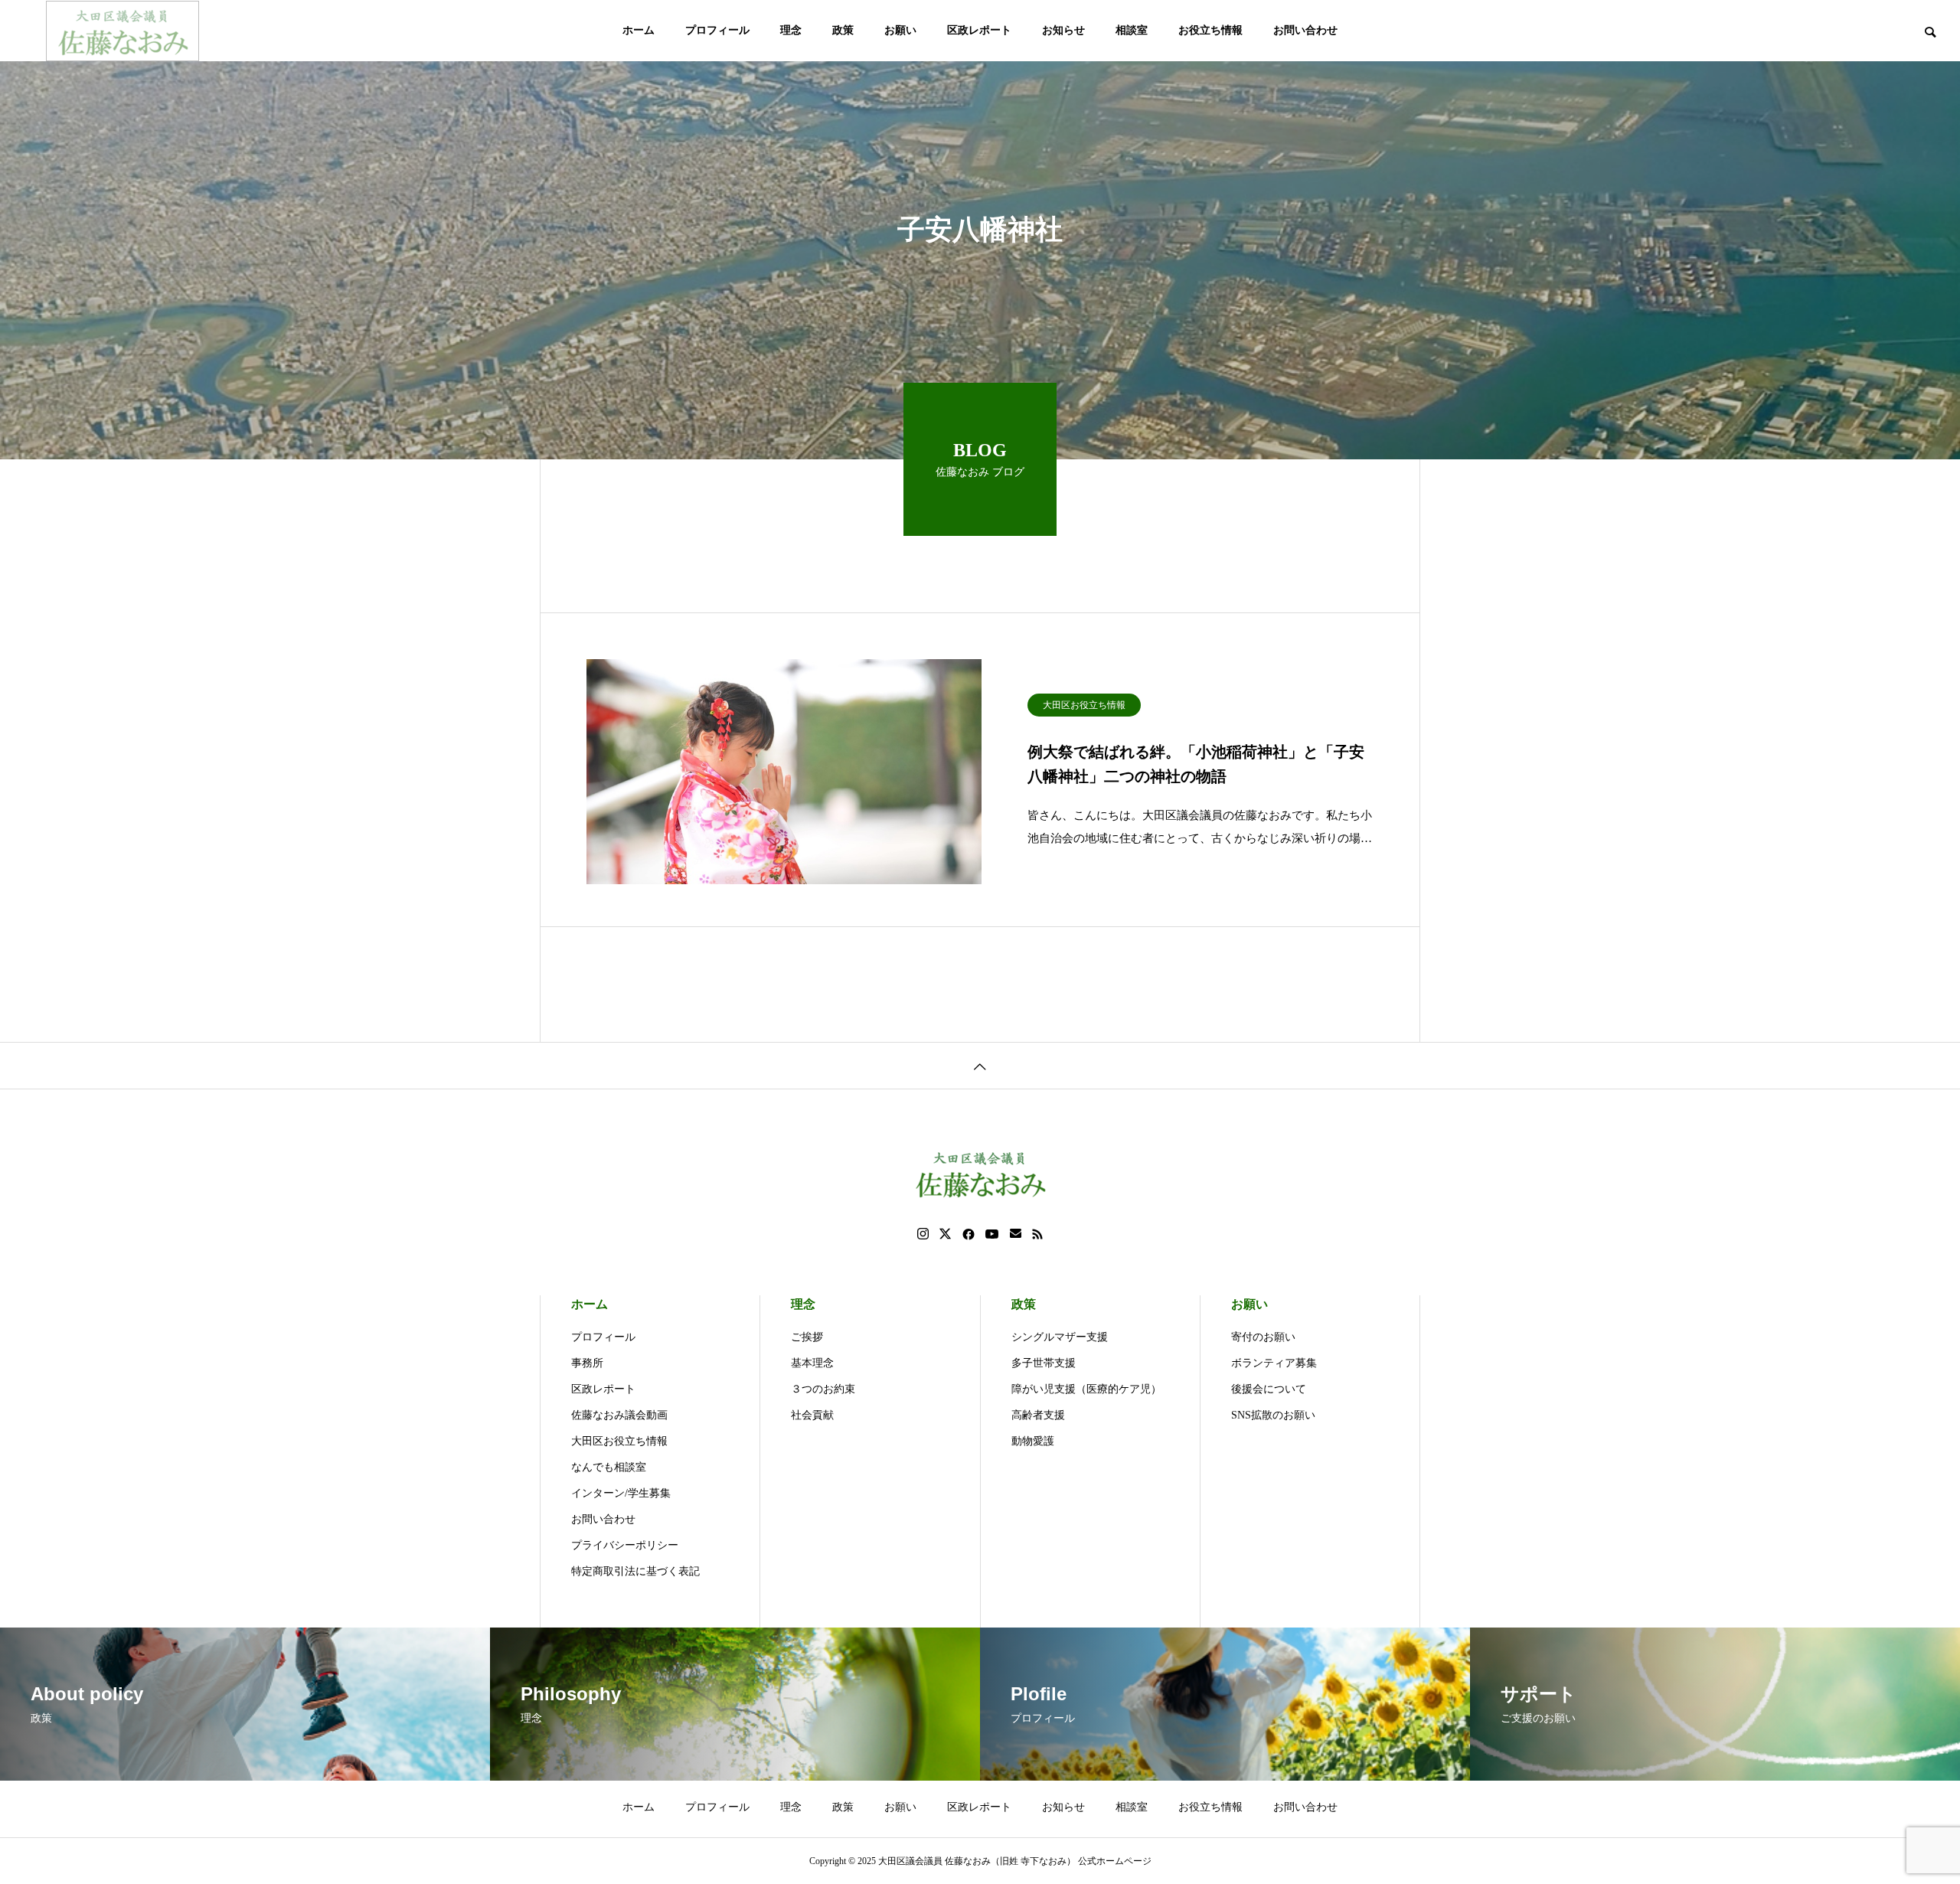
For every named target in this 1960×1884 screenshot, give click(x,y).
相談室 (1132, 30)
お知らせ (1063, 30)
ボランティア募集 (1274, 1363)
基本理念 (812, 1363)
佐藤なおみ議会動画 (619, 1415)
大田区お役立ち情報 (1084, 705)
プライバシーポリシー (625, 1545)
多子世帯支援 (1044, 1363)
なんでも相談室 (609, 1467)
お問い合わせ (1305, 30)
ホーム (639, 30)
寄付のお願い (1263, 1337)
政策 (843, 30)
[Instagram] (923, 1234)
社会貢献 (812, 1415)
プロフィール (717, 30)
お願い (900, 30)
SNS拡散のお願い (1273, 1415)
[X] (946, 1234)
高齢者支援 (1038, 1415)
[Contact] (1016, 1234)
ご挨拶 (807, 1337)
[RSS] (1037, 1234)
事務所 (587, 1363)
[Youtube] (992, 1234)
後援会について (1269, 1389)
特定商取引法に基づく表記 (635, 1571)
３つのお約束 (823, 1389)
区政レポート (979, 30)
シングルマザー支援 (1060, 1337)
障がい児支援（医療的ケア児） (1086, 1389)
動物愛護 (1033, 1441)
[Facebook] (969, 1234)
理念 (791, 30)
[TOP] (980, 1065)
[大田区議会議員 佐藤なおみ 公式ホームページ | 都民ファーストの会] (122, 31)
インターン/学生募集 (621, 1493)
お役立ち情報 (1210, 30)
